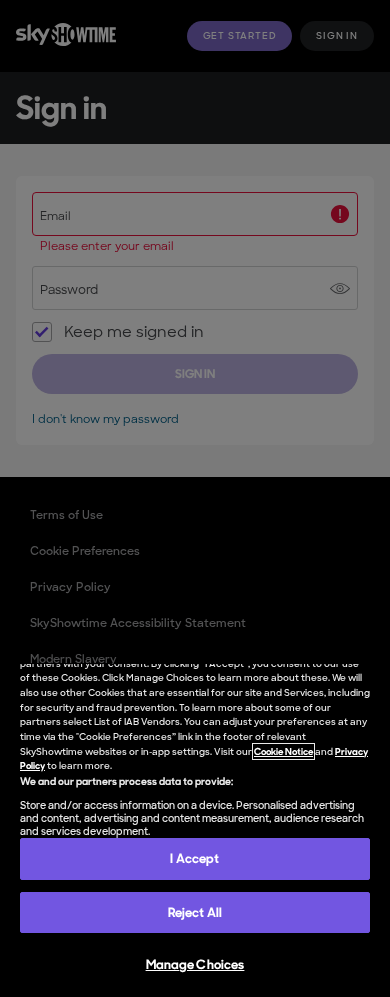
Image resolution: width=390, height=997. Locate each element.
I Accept (194, 858)
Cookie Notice (283, 751)
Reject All (195, 912)
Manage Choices (195, 964)
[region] (195, 830)
